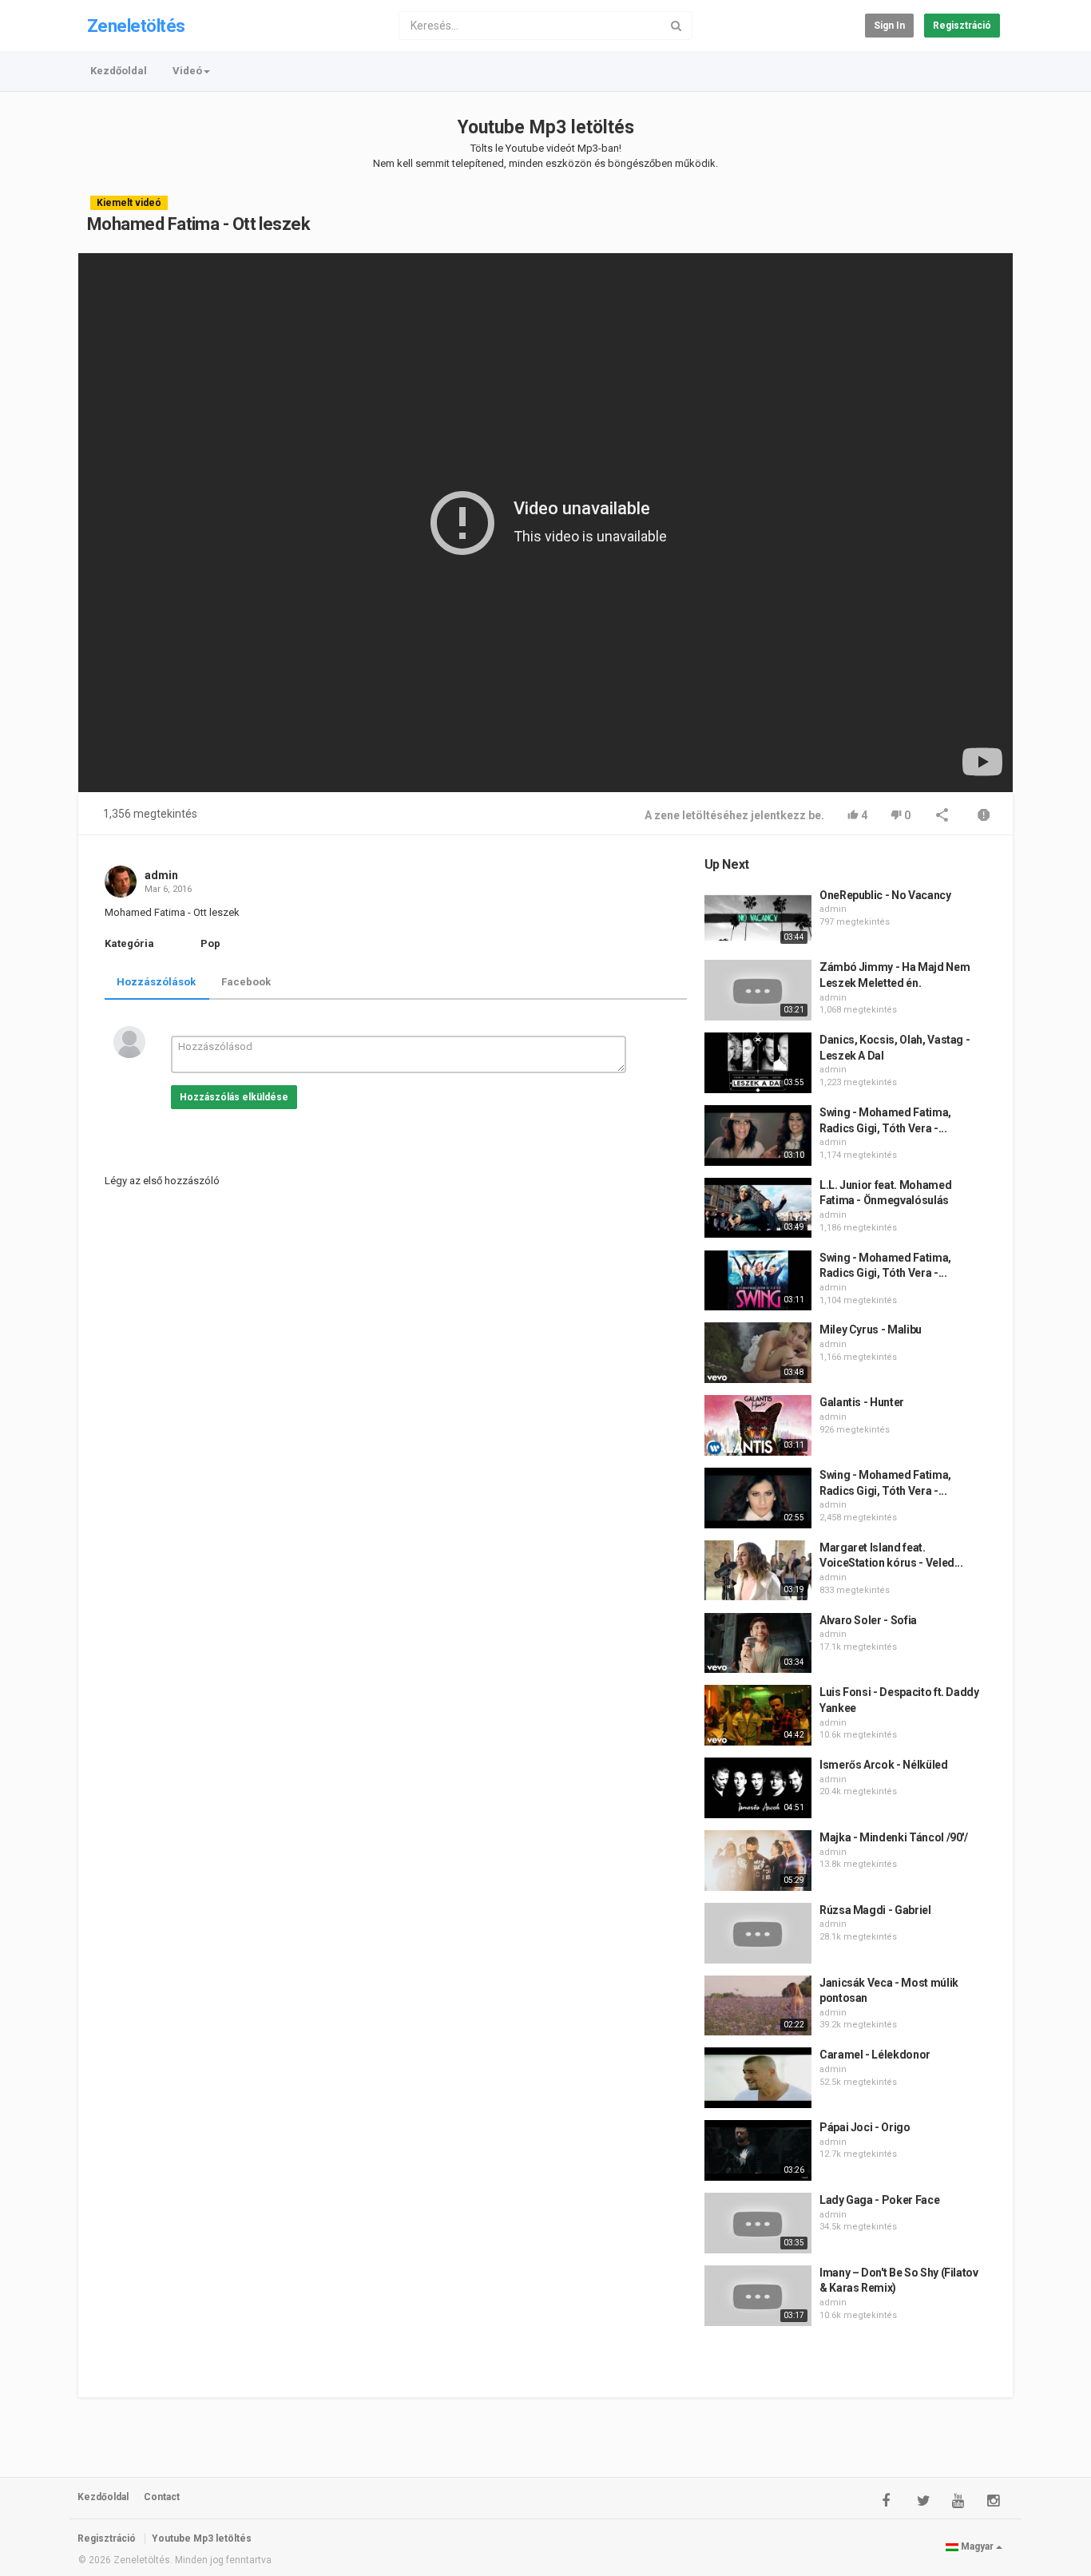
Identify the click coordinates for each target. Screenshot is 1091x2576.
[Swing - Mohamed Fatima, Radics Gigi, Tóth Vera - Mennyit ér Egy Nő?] (758, 1135)
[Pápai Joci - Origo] (758, 2150)
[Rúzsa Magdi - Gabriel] (758, 1933)
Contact (162, 2497)
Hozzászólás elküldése (234, 1097)
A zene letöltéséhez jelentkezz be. (734, 815)
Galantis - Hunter (862, 1402)
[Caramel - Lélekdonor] (758, 2078)
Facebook (246, 982)
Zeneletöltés (136, 26)
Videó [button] (187, 71)
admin (161, 875)
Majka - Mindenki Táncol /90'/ (894, 1837)
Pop (210, 943)
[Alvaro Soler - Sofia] (758, 1643)
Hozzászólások (156, 982)
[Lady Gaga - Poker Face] (758, 2223)
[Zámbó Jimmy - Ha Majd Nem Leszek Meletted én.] (758, 990)
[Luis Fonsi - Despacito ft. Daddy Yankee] (758, 1715)
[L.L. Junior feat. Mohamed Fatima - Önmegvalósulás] (758, 1208)
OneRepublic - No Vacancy (885, 895)
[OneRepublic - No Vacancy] (758, 918)
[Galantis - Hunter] (758, 1425)
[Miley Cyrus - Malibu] (758, 1353)
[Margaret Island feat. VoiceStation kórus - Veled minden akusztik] (758, 1571)
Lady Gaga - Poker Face (879, 2200)
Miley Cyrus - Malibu (871, 1330)
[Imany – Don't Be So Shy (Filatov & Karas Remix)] (758, 2296)
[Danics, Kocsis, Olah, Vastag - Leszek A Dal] (758, 1063)
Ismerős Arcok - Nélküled (884, 1765)
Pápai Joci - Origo (865, 2127)
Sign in (889, 26)
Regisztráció (962, 26)
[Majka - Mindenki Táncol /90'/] (758, 1861)
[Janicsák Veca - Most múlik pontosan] (758, 2006)
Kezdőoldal (119, 71)
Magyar (977, 2546)
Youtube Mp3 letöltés (546, 127)
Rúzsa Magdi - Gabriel (875, 1910)
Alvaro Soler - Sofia (868, 1620)
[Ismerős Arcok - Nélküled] (758, 1788)
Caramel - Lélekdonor (875, 2055)
